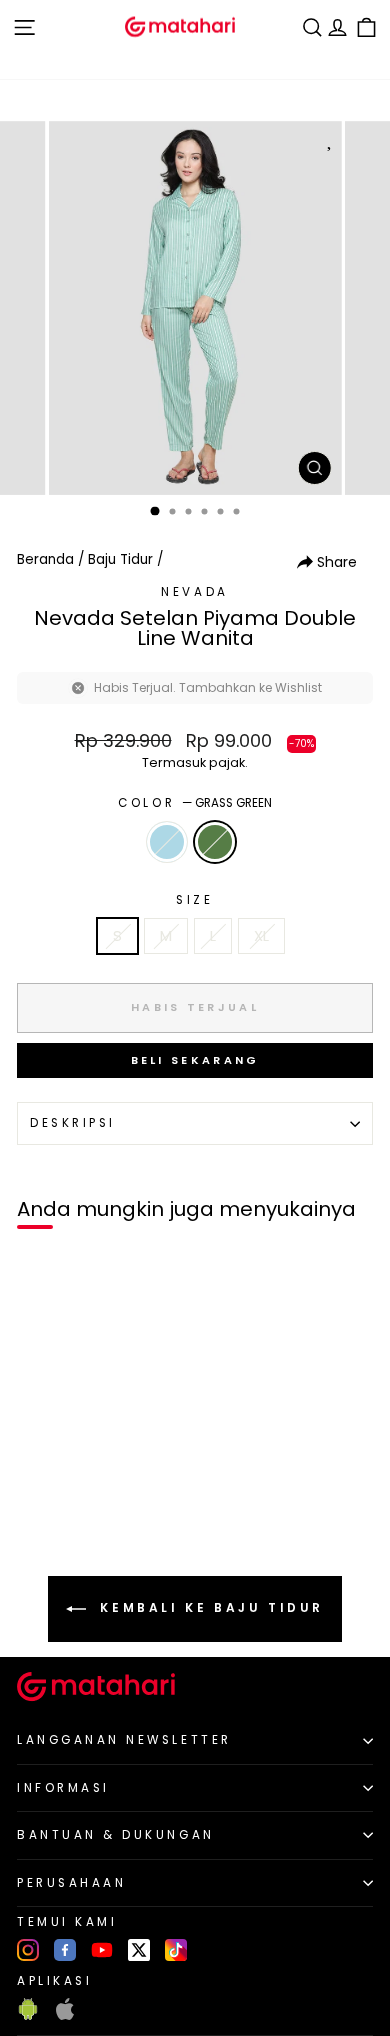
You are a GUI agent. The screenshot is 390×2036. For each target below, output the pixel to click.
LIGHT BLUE (167, 842)
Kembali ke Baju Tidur (209, 1608)
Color (194, 803)
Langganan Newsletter (124, 1740)
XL (261, 936)
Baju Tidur (120, 559)
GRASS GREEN (215, 842)
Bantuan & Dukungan (116, 1835)
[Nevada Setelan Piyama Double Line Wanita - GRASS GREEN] (61, 1526)
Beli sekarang (195, 1060)
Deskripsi (73, 1123)
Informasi (63, 1788)
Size (194, 900)
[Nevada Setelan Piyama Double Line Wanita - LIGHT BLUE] (38, 1526)
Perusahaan (71, 1883)
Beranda (45, 559)
